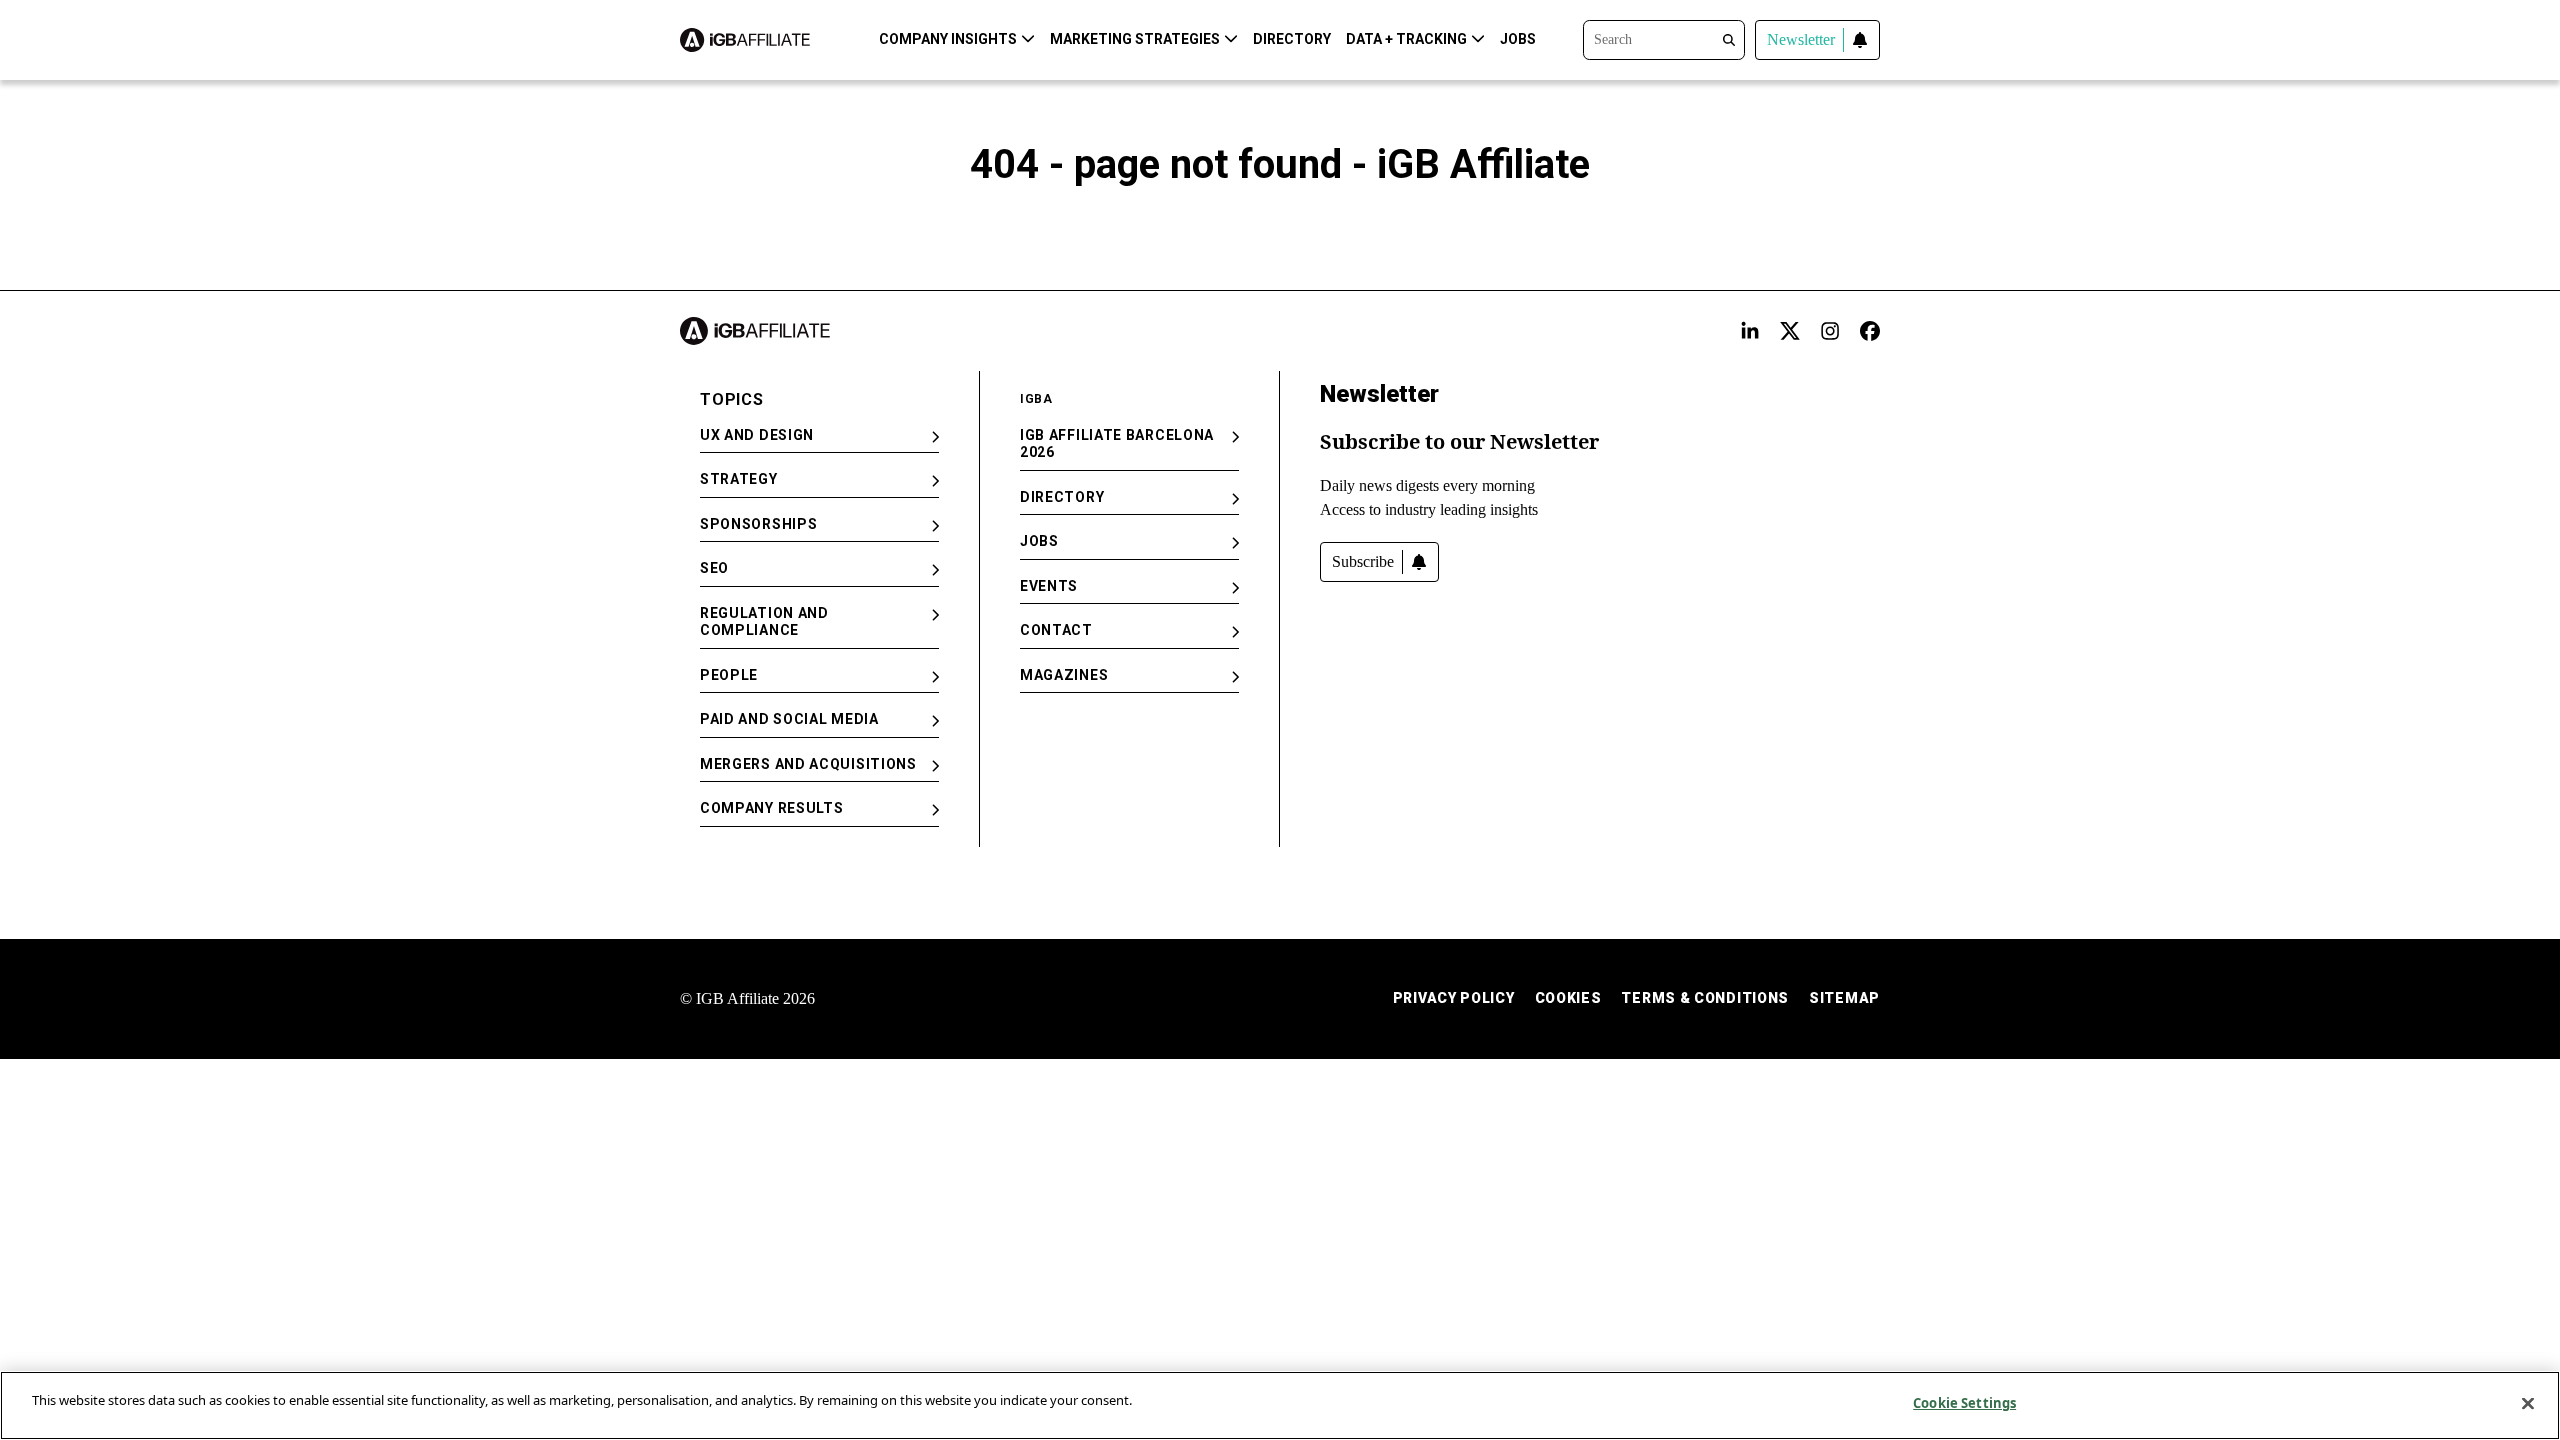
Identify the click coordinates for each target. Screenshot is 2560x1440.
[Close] (2528, 1403)
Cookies (1568, 998)
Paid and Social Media (789, 719)
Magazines (1064, 675)
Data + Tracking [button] (1406, 39)
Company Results (772, 808)
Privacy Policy (1454, 998)
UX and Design (757, 435)
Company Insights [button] (948, 39)
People (729, 675)
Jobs (1518, 39)
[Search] (1664, 38)
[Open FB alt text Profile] (1870, 331)
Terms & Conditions (1705, 998)
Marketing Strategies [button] (1135, 39)
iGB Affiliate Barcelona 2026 (1117, 444)
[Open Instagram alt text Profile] (1830, 331)
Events (1049, 586)
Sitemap (1844, 998)
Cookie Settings (1964, 1403)
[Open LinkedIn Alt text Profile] (1750, 331)
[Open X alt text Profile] (1790, 331)
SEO (714, 568)
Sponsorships (758, 524)
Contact (1056, 630)
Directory (1292, 39)
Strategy (739, 479)
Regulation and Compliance (764, 622)
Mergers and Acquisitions (808, 764)
